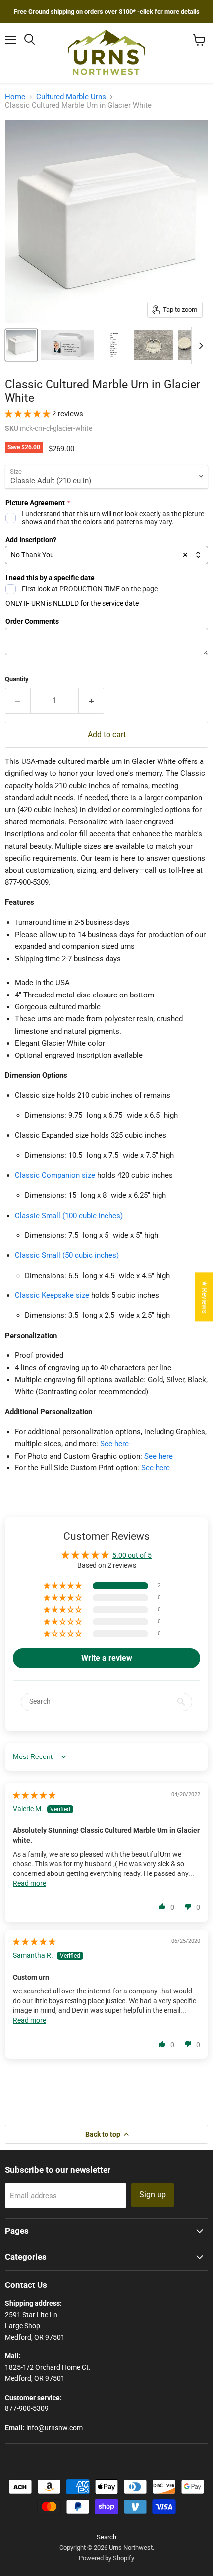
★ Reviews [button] (205, 1297)
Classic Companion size (55, 1175)
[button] (28, 414)
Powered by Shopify (106, 2558)
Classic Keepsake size (52, 1295)
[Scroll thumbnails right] (199, 346)
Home (15, 97)
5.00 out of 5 (132, 1555)
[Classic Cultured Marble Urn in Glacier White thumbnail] (21, 345)
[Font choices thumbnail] (114, 345)
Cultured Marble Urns (71, 97)
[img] (34, 1795)
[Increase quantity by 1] (91, 701)
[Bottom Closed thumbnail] (154, 345)
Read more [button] (29, 1883)
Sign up (153, 2195)
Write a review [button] (107, 1658)
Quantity (17, 679)
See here (114, 1444)
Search (106, 2537)
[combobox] (106, 555)
